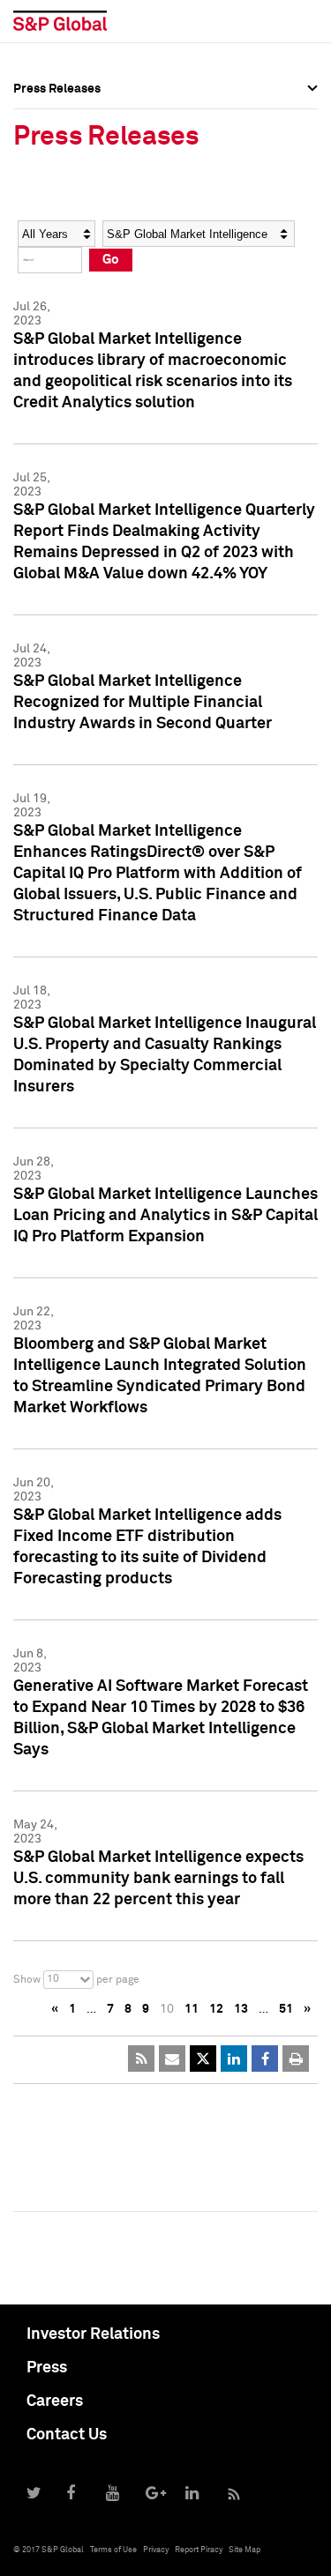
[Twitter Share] (203, 2059)
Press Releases (57, 153)
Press (47, 2368)
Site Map (244, 2550)
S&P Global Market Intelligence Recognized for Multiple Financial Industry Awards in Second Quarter (143, 703)
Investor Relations (93, 2334)
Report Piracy (199, 2550)
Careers (55, 2401)
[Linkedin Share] (234, 2059)
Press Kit (39, 270)
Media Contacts (58, 192)
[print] (296, 2059)
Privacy (156, 2550)
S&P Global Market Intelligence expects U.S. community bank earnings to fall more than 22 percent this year (158, 1879)
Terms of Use (113, 2550)
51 (286, 2009)
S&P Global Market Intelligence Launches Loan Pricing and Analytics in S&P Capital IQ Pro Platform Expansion (165, 1216)
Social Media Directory (79, 231)
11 (192, 2009)
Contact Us (67, 2435)
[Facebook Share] (265, 2059)
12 (216, 2009)
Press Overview (57, 115)
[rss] (141, 2059)
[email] (172, 2059)
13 (241, 2009)
